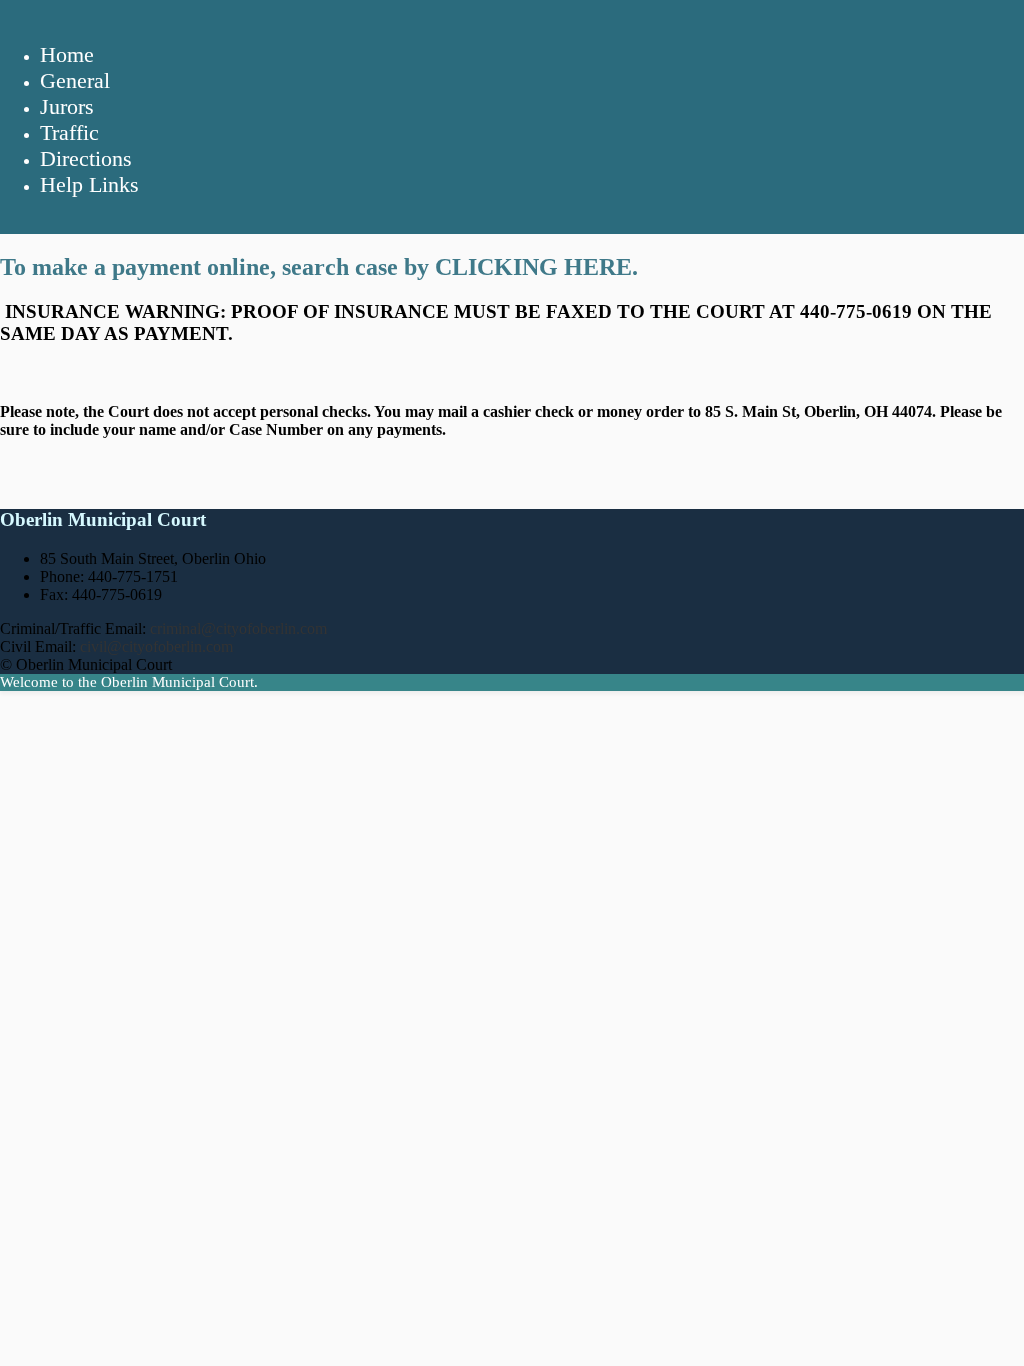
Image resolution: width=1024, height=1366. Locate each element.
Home (67, 54)
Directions (86, 158)
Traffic (69, 132)
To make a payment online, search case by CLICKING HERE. (319, 267)
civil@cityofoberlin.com (156, 646)
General (75, 80)
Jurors (67, 106)
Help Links (89, 184)
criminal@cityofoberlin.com (238, 628)
